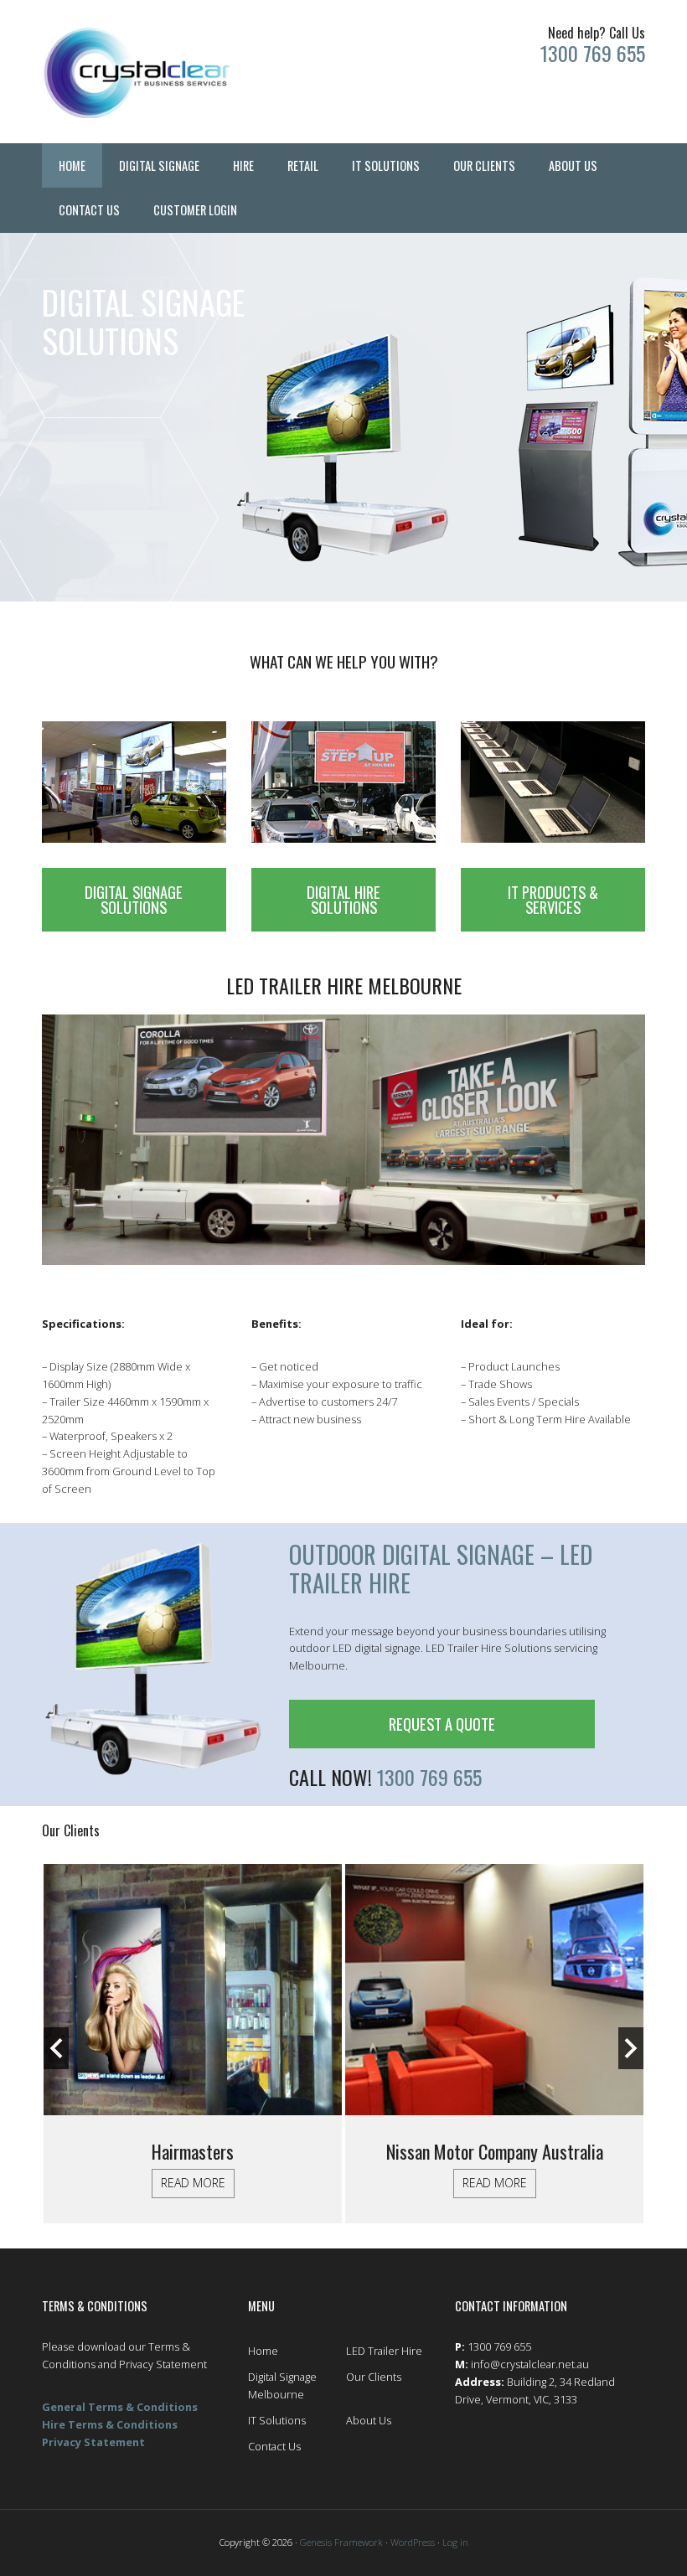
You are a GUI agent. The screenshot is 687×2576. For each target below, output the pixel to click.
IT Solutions (277, 2420)
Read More (193, 2183)
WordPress (413, 2542)
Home (263, 2351)
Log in (455, 2542)
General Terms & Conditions (120, 2407)
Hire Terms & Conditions (110, 2424)
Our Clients (374, 2377)
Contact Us (274, 2446)
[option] (193, 2044)
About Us (369, 2420)
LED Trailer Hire (384, 2351)
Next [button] (631, 2048)
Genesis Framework (341, 2542)
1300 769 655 (593, 53)
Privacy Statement (93, 2442)
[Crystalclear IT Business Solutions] (137, 72)
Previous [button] (56, 2048)
